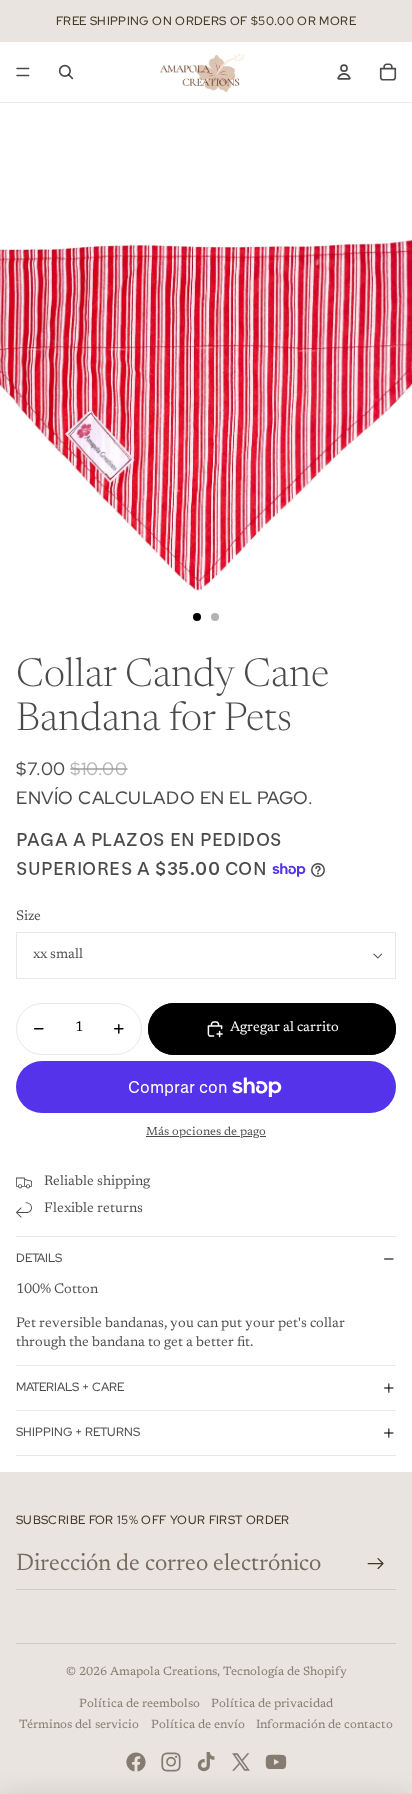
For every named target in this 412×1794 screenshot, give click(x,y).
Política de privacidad (272, 1704)
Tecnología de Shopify (285, 1672)
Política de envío (198, 1725)
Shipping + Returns (78, 1432)
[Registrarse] (376, 1564)
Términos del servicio (79, 1725)
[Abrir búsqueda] (66, 72)
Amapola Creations (163, 1672)
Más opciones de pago (206, 1132)
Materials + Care (70, 1387)
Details (39, 1258)
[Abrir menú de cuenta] (344, 72)
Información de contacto (324, 1725)
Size (28, 917)
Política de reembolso (139, 1704)
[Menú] (23, 72)
